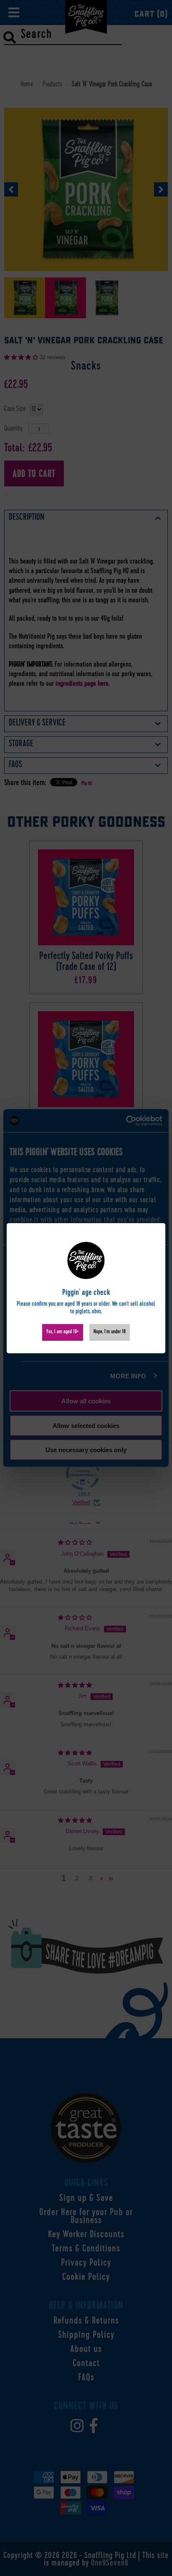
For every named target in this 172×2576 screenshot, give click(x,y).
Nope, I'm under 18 (110, 1332)
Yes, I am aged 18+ (63, 1332)
